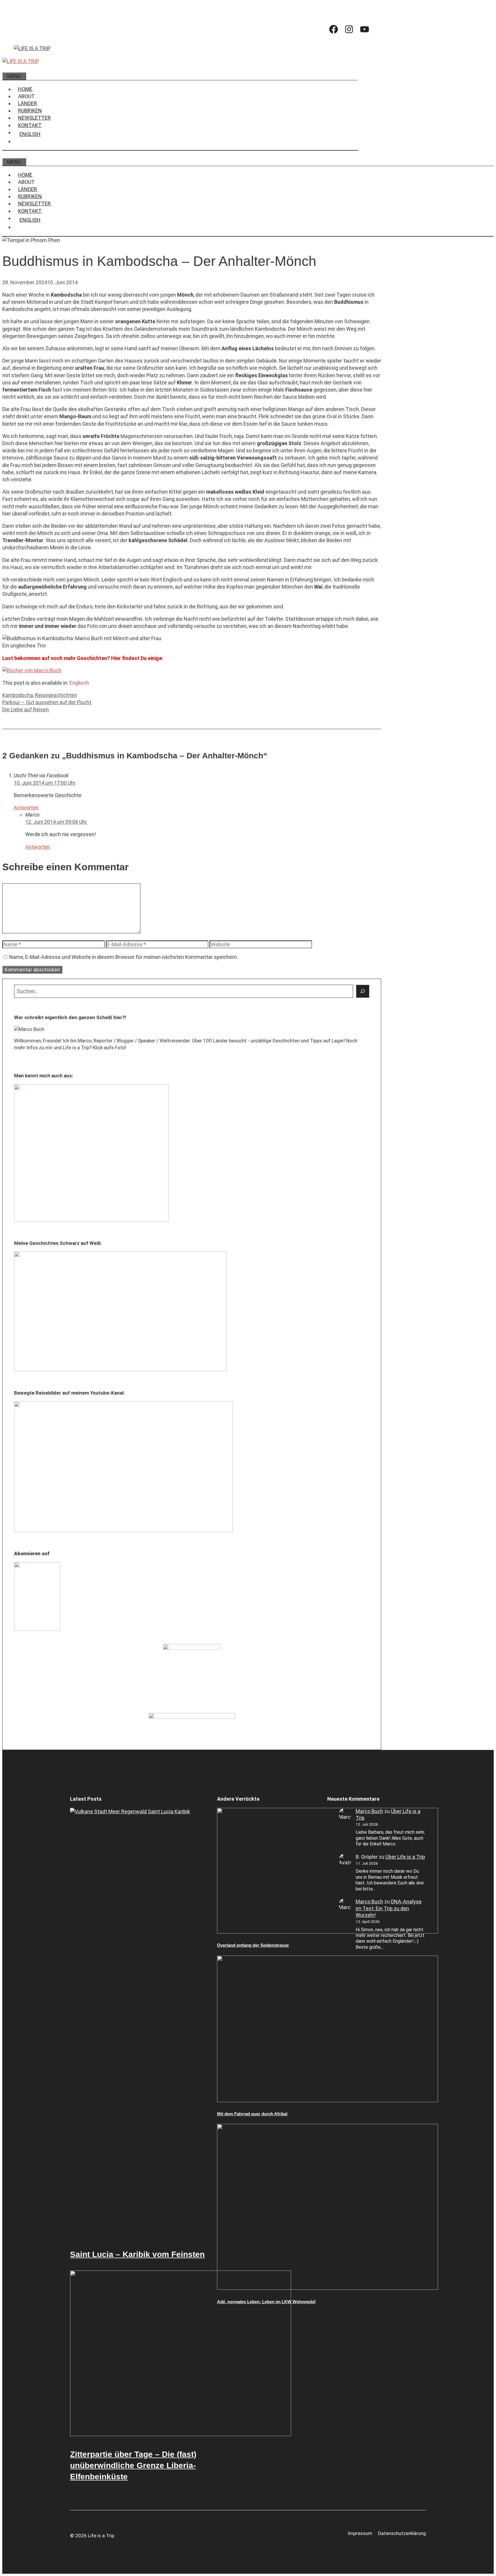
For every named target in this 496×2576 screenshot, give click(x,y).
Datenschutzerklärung (402, 2533)
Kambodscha (18, 695)
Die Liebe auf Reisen (26, 709)
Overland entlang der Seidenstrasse (253, 1945)
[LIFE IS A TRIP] (21, 61)
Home (25, 89)
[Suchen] (363, 991)
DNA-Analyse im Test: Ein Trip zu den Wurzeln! (389, 1908)
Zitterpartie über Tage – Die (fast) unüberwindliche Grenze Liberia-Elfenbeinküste (133, 2465)
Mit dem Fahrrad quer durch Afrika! (252, 2114)
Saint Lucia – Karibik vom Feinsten (137, 2254)
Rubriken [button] (30, 111)
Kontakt (30, 125)
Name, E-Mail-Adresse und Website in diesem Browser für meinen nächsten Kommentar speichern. (124, 957)
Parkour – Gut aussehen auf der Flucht (47, 702)
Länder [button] (28, 103)
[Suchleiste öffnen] (7, 68)
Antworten (26, 808)
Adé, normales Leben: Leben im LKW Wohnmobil (266, 2302)
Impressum (360, 2533)
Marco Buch (369, 1811)
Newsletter (34, 118)
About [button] (26, 96)
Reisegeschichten (56, 695)
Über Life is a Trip (405, 1857)
